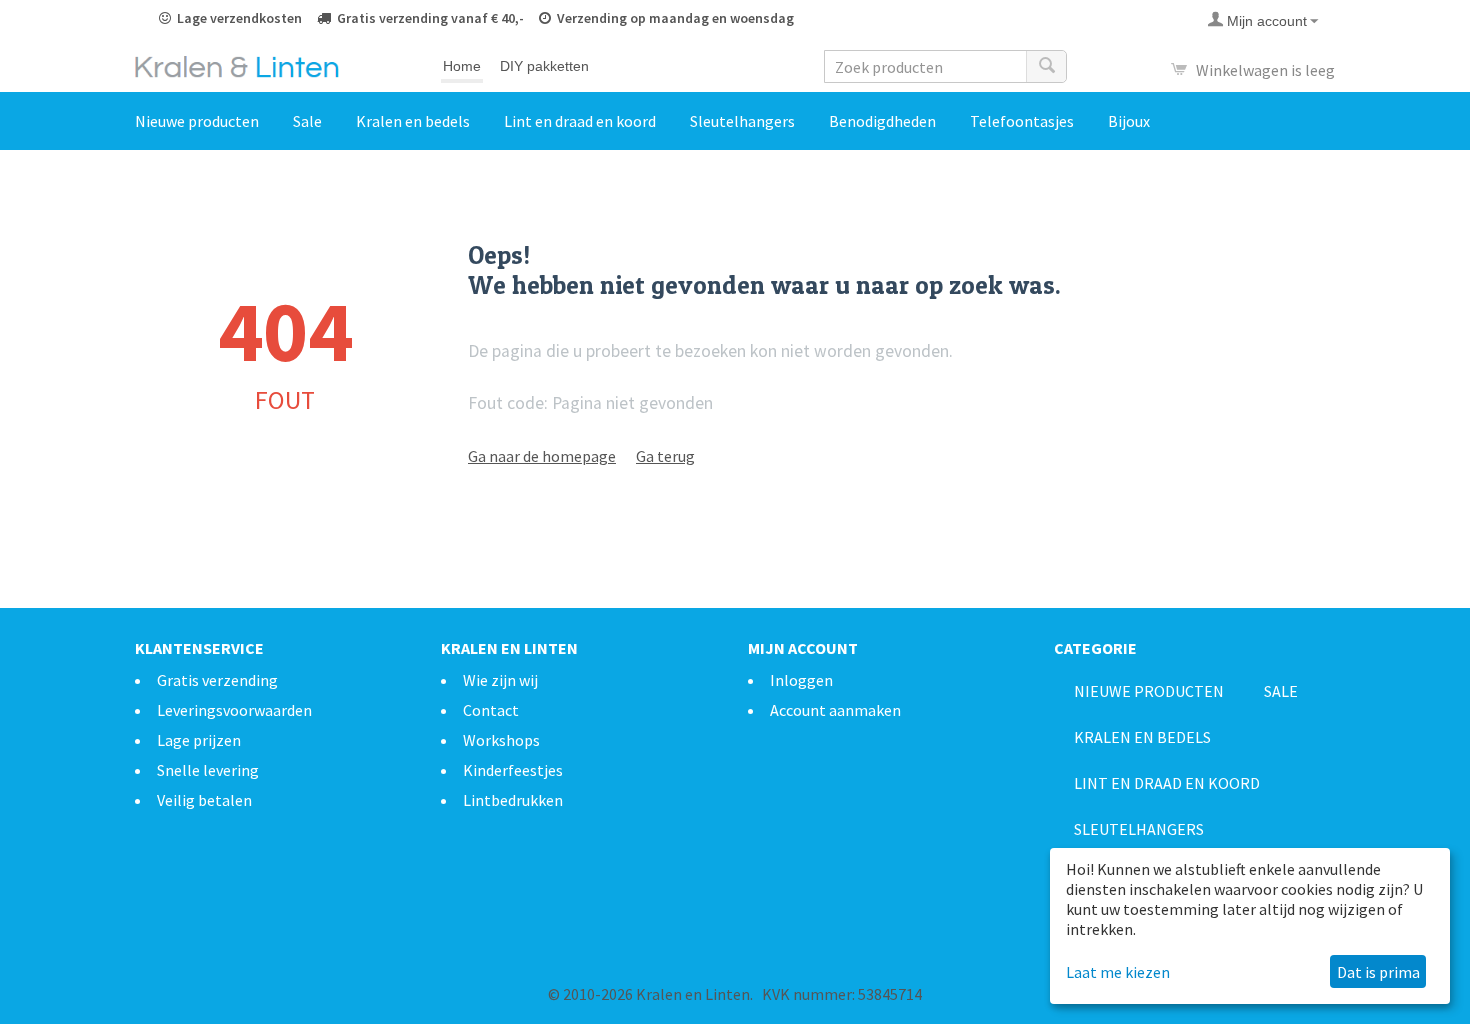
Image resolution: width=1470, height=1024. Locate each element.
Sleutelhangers (742, 121)
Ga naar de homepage (542, 456)
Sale (307, 121)
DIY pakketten (544, 66)
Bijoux (1129, 121)
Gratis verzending (217, 680)
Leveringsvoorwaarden (234, 710)
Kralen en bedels (413, 121)
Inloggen (801, 680)
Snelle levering (208, 770)
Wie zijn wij (500, 680)
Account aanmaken (835, 710)
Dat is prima (1378, 972)
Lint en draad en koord (580, 121)
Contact (491, 710)
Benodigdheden (882, 121)
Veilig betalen (204, 800)
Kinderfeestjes (513, 770)
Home (462, 66)
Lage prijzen (199, 740)
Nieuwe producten (197, 121)
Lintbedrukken (513, 800)
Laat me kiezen (1118, 972)
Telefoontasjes (1022, 121)
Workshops (501, 740)
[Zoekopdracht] (1046, 66)
